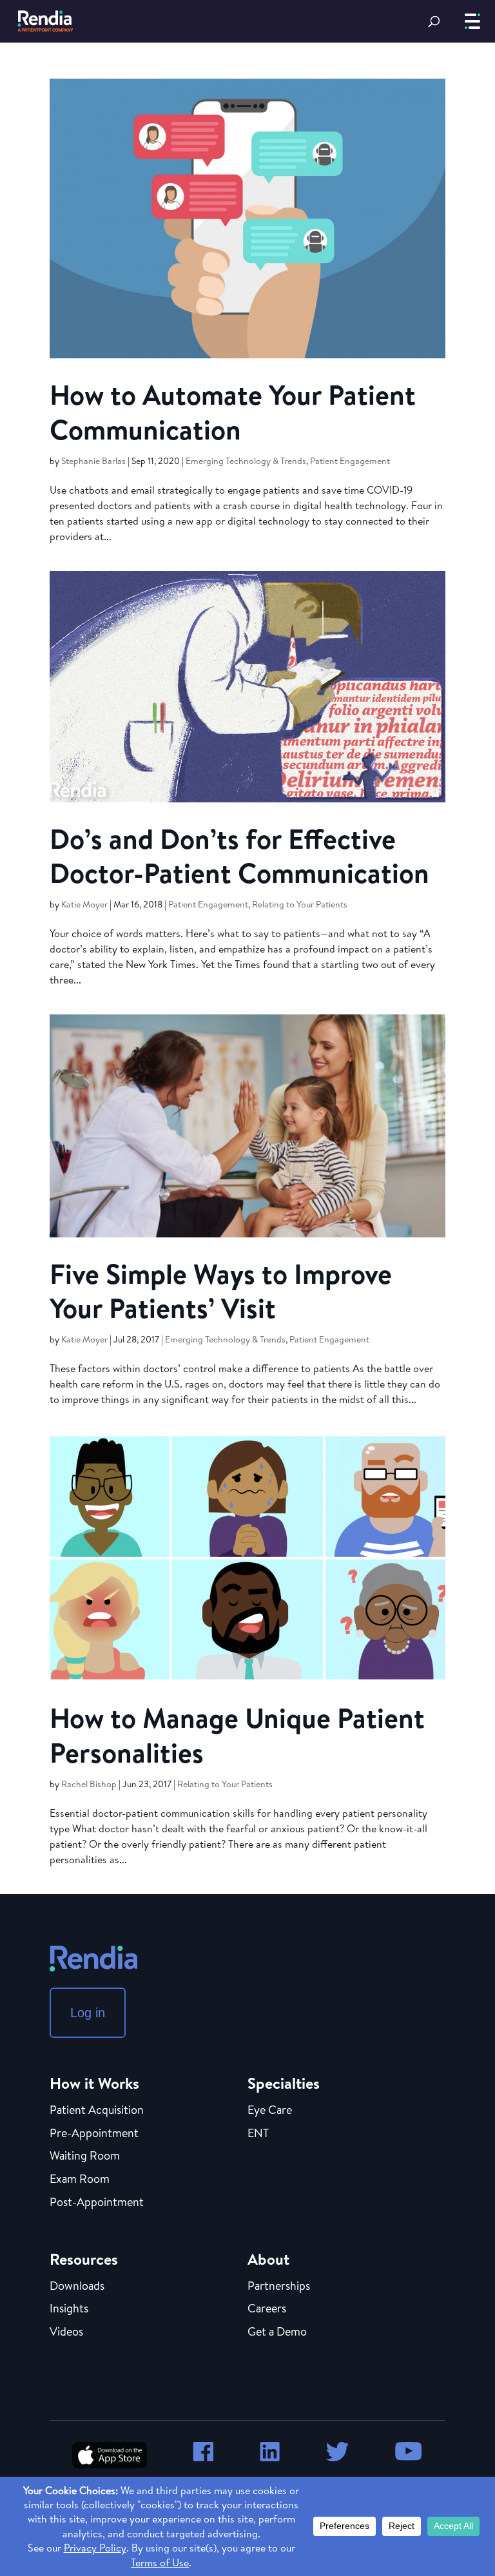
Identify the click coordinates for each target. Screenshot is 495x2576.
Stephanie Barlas (93, 461)
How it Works (94, 2083)
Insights (69, 2309)
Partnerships (279, 2287)
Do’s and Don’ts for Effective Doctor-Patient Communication (239, 856)
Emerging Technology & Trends (246, 461)
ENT (258, 2134)
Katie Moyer (84, 904)
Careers (267, 2309)
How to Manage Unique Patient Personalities (237, 1735)
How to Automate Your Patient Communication (233, 412)
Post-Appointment (97, 2203)
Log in (88, 2013)
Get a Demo (277, 2332)
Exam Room (80, 2180)
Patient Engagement (350, 461)
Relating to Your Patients (300, 904)
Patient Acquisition (97, 2111)
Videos (66, 2332)
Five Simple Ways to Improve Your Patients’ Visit (221, 1291)
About (268, 2259)
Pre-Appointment (94, 2134)
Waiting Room (85, 2156)
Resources (84, 2259)
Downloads (77, 2287)
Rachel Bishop (89, 1784)
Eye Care (270, 2111)
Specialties (284, 2083)
